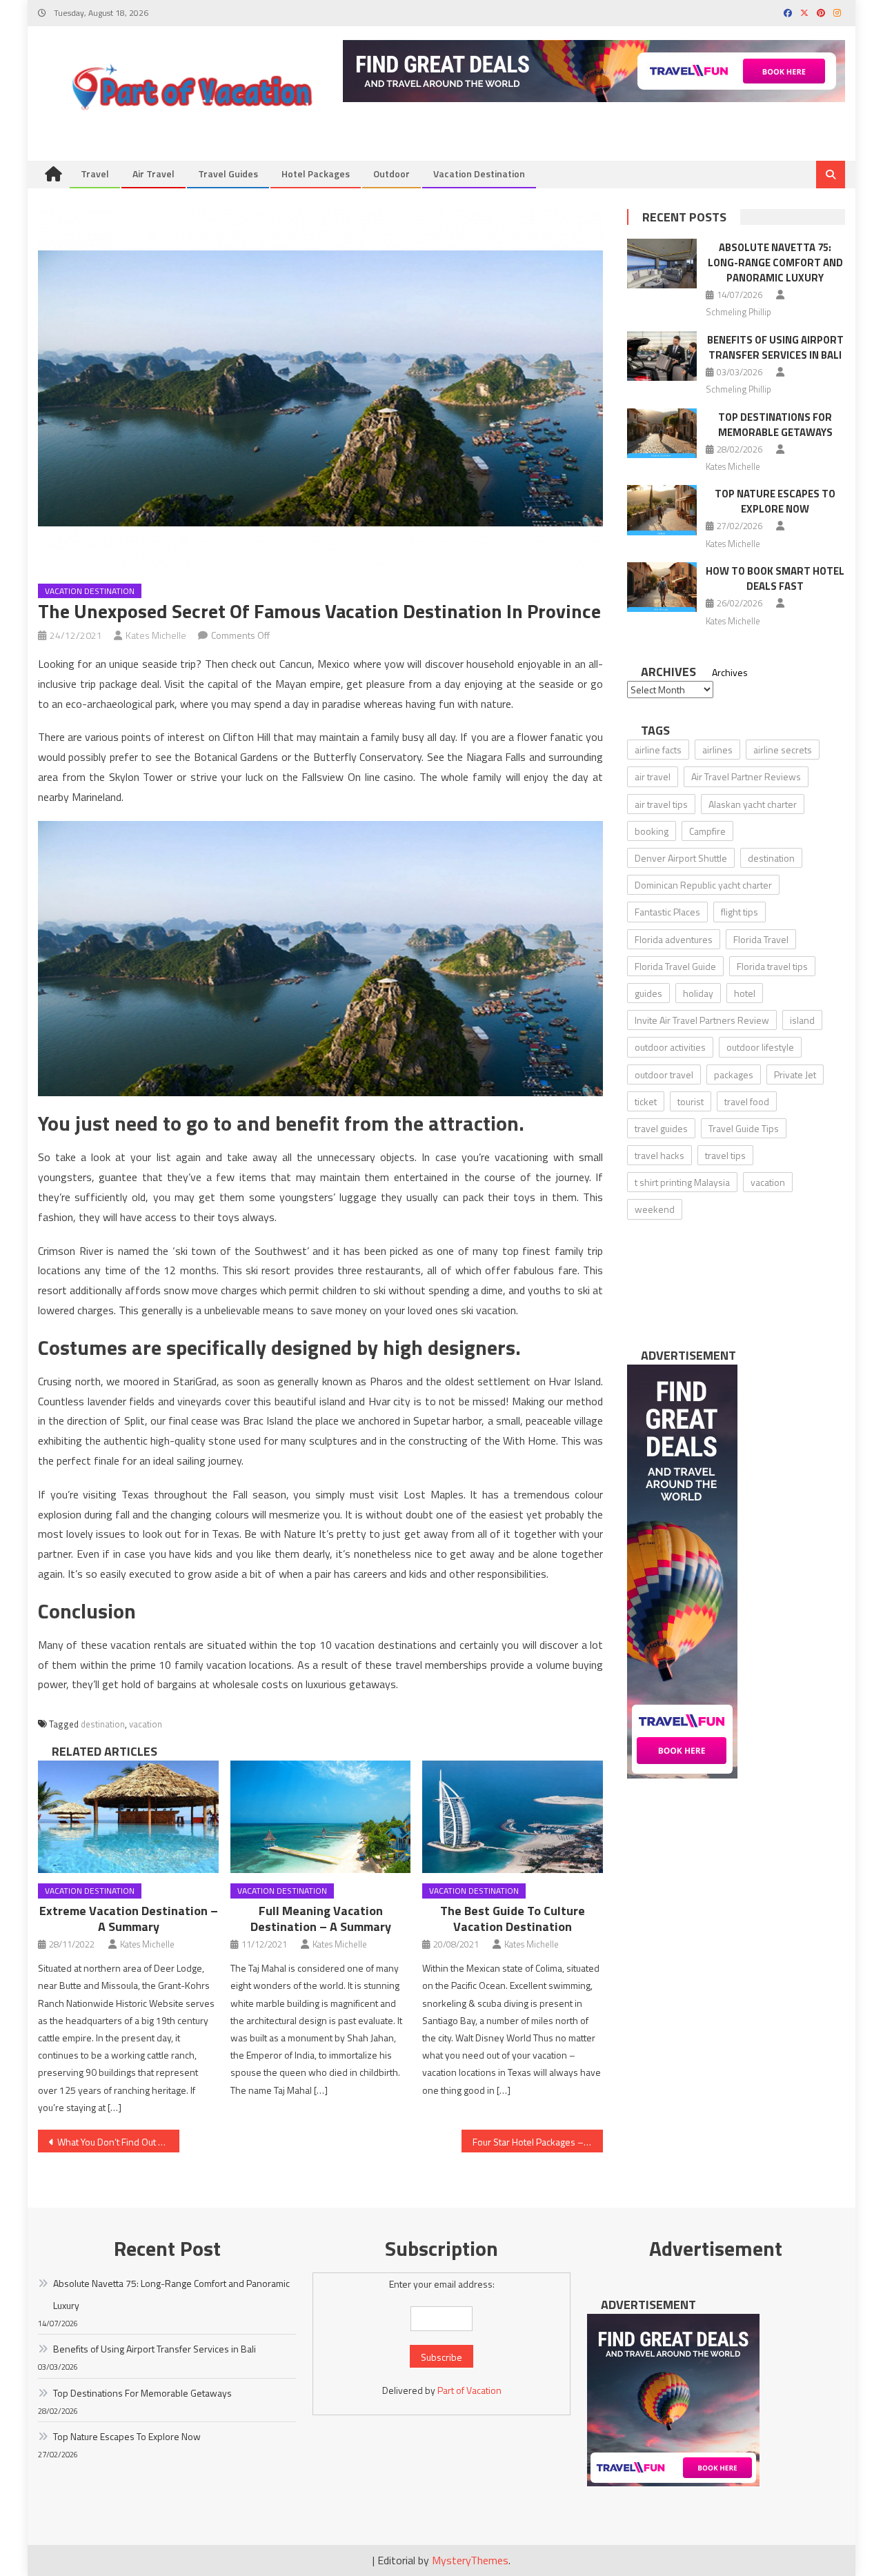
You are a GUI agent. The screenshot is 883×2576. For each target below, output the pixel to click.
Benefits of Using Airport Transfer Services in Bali (775, 347)
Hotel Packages (316, 174)
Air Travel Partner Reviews (746, 776)
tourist (691, 1101)
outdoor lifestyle (760, 1047)
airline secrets (783, 750)
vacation (146, 1724)
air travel (653, 776)
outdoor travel (664, 1074)
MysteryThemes (470, 2560)
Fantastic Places (667, 912)
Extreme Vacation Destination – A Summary (129, 1919)
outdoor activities (670, 1047)
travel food (747, 1101)
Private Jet (795, 1074)
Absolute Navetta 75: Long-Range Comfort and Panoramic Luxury (775, 262)
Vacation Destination (479, 174)
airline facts (658, 750)
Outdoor (391, 174)
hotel (745, 993)
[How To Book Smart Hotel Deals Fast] (662, 587)
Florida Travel (761, 939)
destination (103, 1724)
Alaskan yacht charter (753, 804)
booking (652, 831)
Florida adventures (674, 939)
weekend (655, 1209)
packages (734, 1074)
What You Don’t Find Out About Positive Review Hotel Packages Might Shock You (118, 2142)
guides (648, 993)
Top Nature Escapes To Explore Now (775, 501)
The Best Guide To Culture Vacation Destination (513, 1919)
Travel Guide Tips (744, 1128)
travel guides (661, 1128)
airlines (717, 750)
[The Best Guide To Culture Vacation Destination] (513, 1817)
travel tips (725, 1155)
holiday (698, 993)
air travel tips (661, 804)
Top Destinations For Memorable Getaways (775, 425)
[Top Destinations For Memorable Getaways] (662, 433)
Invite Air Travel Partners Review (702, 1020)
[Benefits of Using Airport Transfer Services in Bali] (662, 356)
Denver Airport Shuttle (681, 858)
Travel (95, 174)
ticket (646, 1101)
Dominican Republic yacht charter (703, 885)
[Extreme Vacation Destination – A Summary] (128, 1817)
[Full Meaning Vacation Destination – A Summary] (321, 1817)
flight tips (740, 912)
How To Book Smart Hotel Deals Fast (775, 578)
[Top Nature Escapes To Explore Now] (662, 510)
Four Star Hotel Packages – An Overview (538, 2142)
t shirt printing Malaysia (682, 1182)
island (802, 1020)
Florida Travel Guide (675, 966)
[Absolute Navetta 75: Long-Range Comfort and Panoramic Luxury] (662, 264)
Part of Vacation (469, 2390)
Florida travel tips (772, 966)
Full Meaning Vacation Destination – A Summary (321, 1919)
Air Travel (153, 174)
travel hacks (659, 1155)
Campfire (707, 831)
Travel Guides (228, 174)
